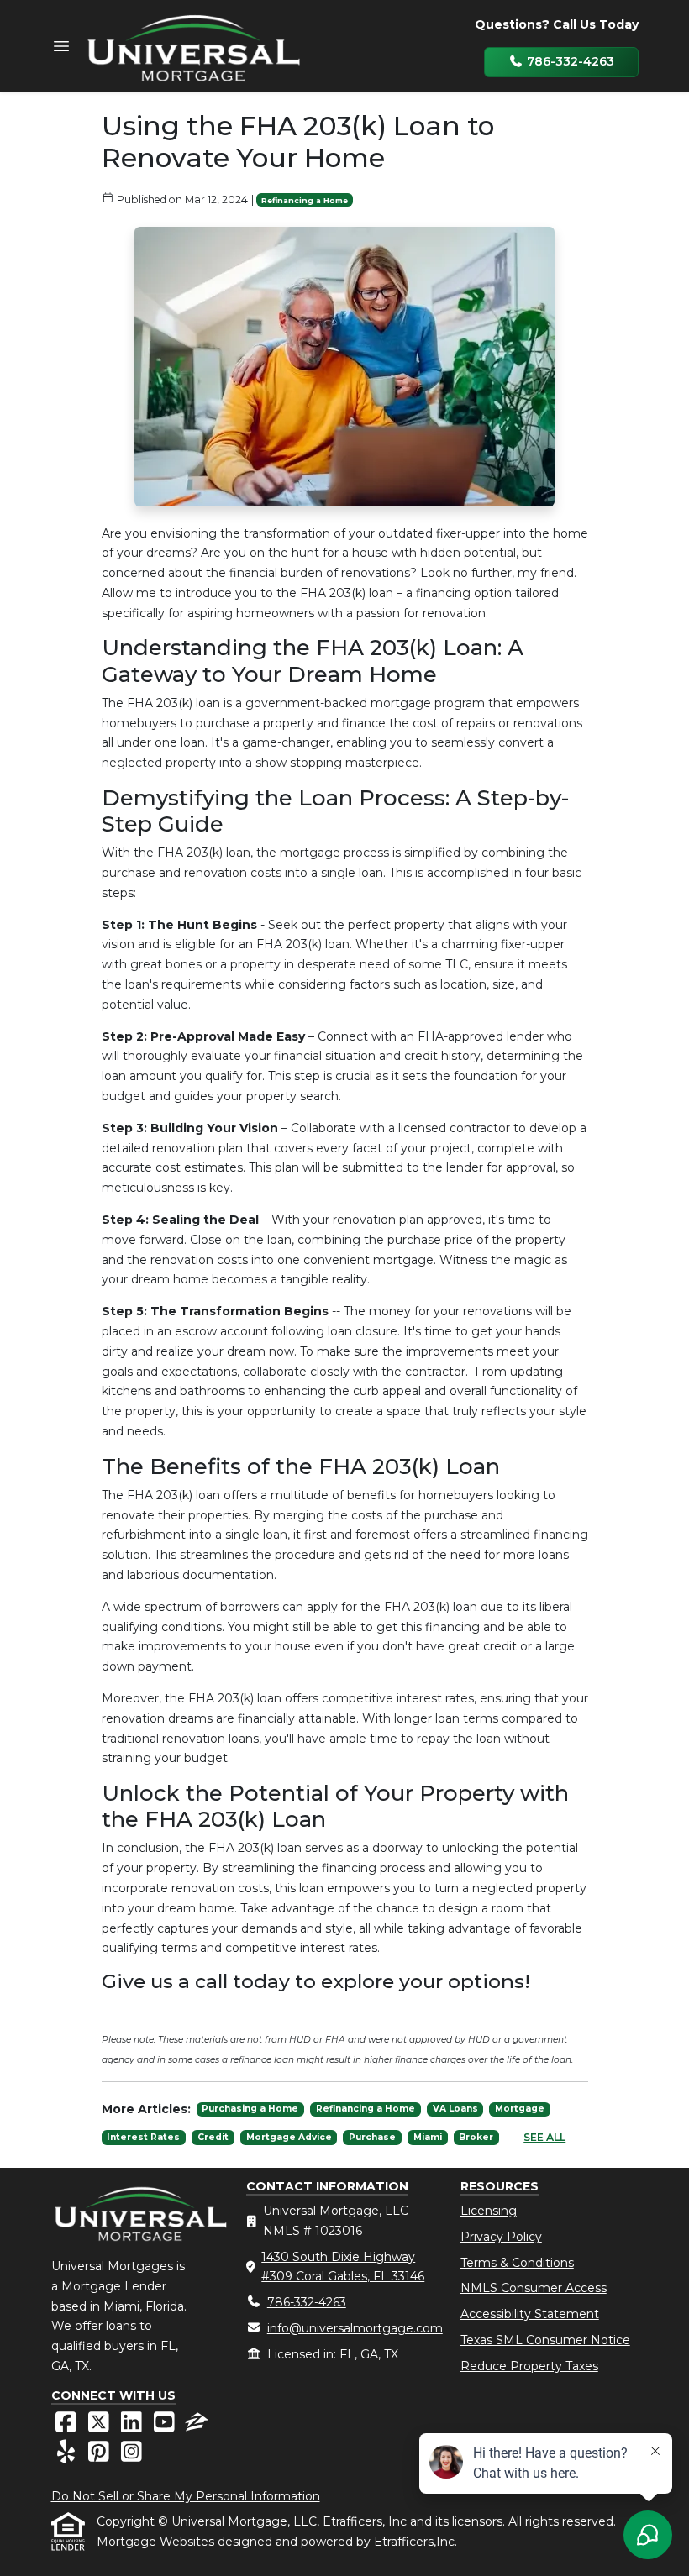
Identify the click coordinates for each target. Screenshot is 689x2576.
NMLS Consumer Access (534, 2288)
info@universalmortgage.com (355, 2328)
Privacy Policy (501, 2237)
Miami (428, 2137)
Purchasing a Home (250, 2109)
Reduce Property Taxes (529, 2366)
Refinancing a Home (305, 200)
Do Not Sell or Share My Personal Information (186, 2496)
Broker (476, 2137)
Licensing (489, 2211)
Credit (213, 2137)
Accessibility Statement (530, 2314)
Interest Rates (143, 2137)
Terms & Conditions (517, 2263)
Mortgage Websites (157, 2542)
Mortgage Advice (289, 2137)
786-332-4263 (569, 61)
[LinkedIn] (133, 2426)
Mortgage (520, 2109)
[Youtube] (166, 2426)
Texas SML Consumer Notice (545, 2340)
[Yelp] (68, 2456)
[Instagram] (131, 2456)
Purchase (372, 2137)
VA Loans (455, 2109)
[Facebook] (68, 2426)
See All (544, 2137)
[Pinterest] (100, 2456)
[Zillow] (197, 2426)
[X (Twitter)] (100, 2426)
